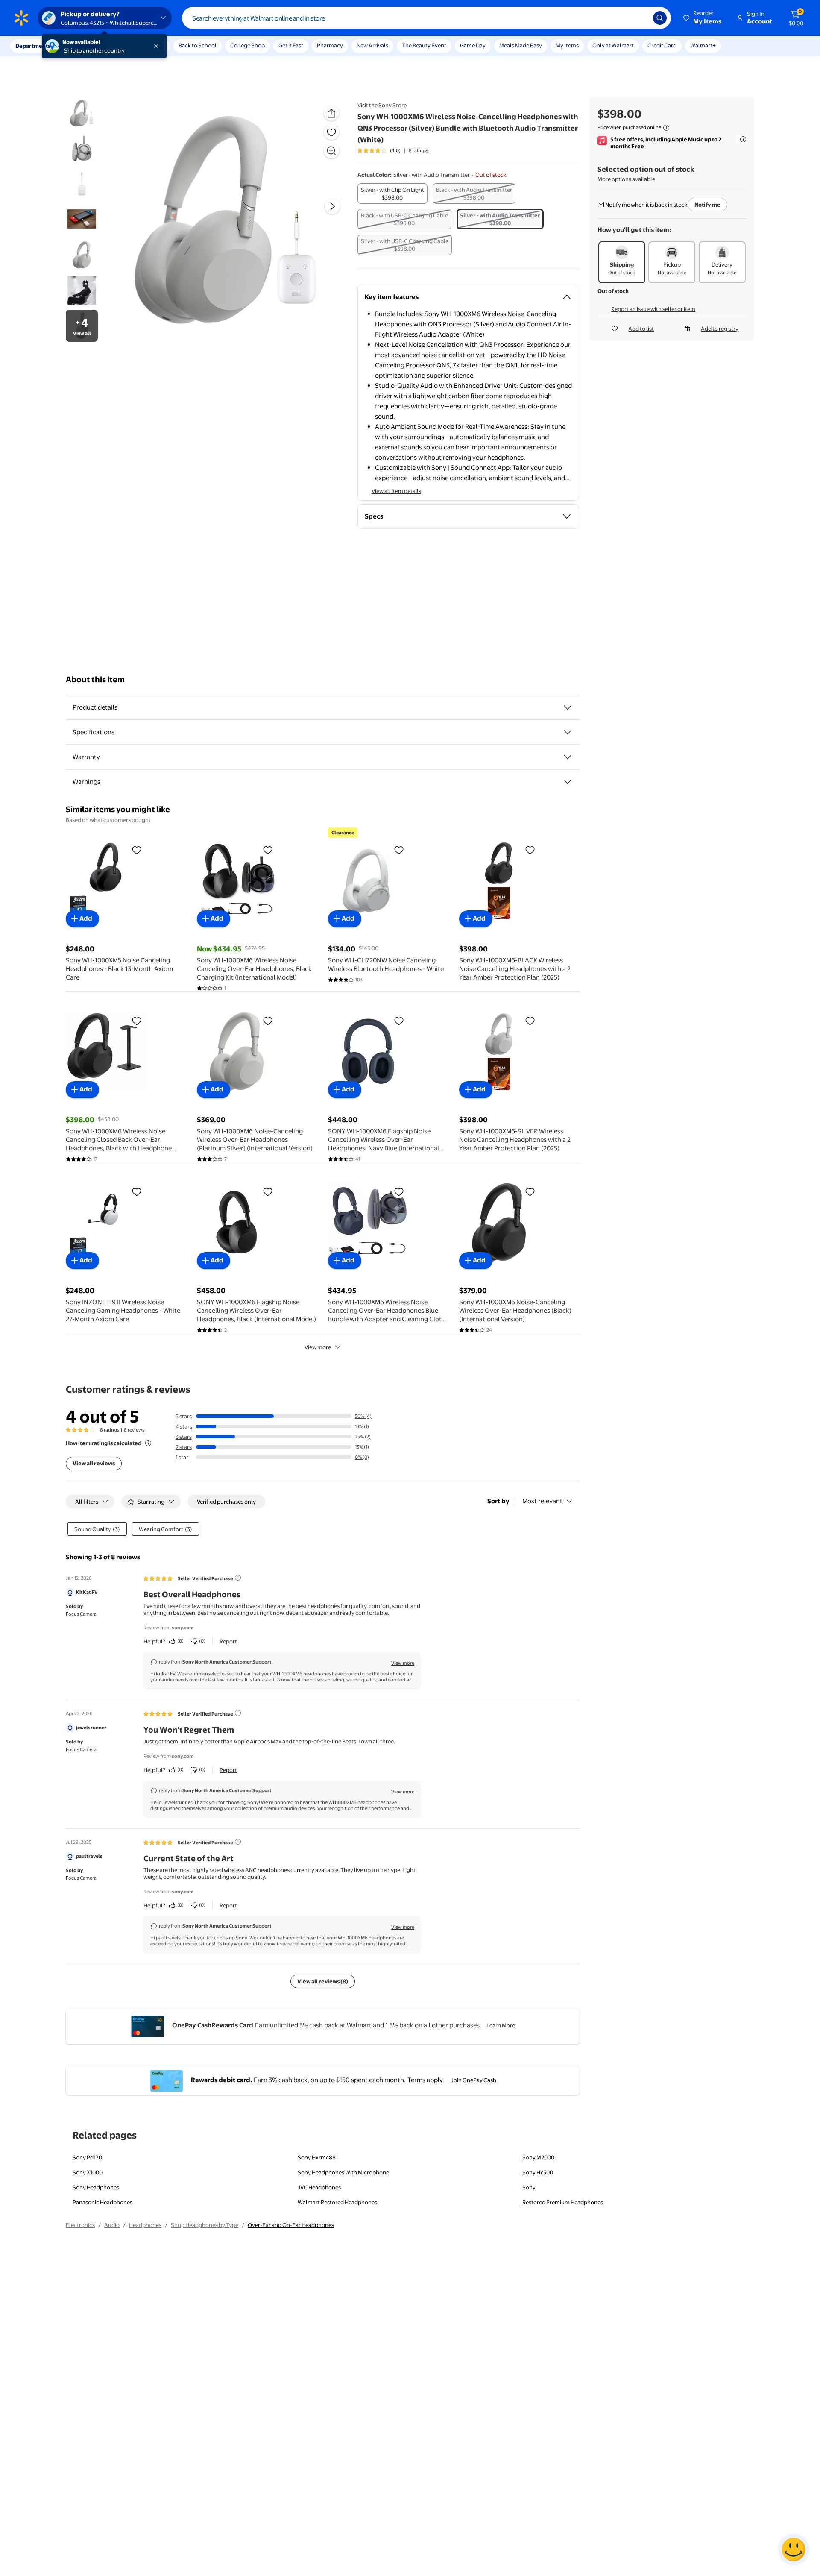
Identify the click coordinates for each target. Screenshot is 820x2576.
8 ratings (418, 150)
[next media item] (332, 206)
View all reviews (94, 1463)
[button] (703, 18)
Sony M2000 (538, 2157)
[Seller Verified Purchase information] (238, 1578)
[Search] (660, 18)
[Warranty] (568, 757)
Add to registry (720, 329)
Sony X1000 (88, 2172)
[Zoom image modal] (331, 151)
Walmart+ (703, 45)
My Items (567, 45)
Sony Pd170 (87, 2157)
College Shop (247, 45)
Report (228, 1641)
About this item (95, 679)
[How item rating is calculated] (148, 1443)
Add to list (641, 329)
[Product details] (568, 707)
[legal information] (666, 128)
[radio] (392, 194)
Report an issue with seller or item (653, 309)
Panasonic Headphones (102, 2202)
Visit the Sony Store (382, 105)
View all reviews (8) (323, 1981)
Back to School (198, 45)
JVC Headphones (319, 2187)
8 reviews (134, 1430)
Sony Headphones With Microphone (343, 2172)
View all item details (396, 491)
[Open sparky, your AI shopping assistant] (794, 2550)
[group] (393, 150)
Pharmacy (330, 45)
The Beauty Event (424, 45)
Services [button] (86, 46)
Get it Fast (291, 45)
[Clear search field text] (640, 18)
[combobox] (426, 18)
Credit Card (662, 45)
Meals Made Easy (521, 45)
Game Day (473, 45)
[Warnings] (568, 782)
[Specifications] (568, 732)
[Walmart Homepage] (21, 18)
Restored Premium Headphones (563, 2202)
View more (318, 1347)
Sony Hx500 (538, 2172)
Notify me (707, 205)
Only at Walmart (613, 45)
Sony (529, 2187)
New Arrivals (372, 45)
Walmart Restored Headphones (337, 2202)
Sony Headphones (96, 2187)
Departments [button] (33, 46)
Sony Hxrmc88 (317, 2157)
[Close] (158, 46)
